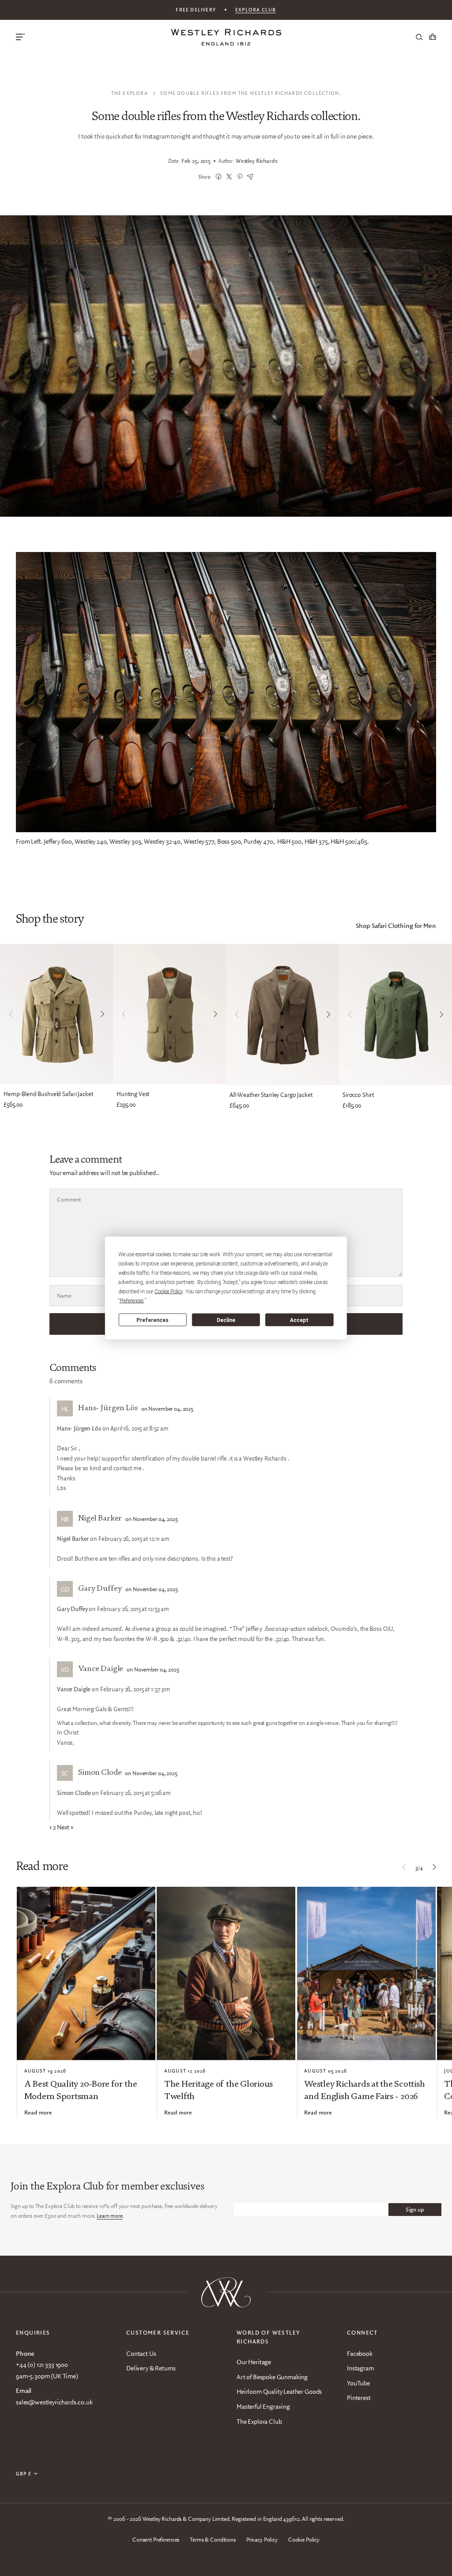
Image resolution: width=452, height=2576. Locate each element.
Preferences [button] (132, 1301)
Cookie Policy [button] (169, 1292)
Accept (299, 1320)
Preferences (153, 1320)
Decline (226, 1320)
